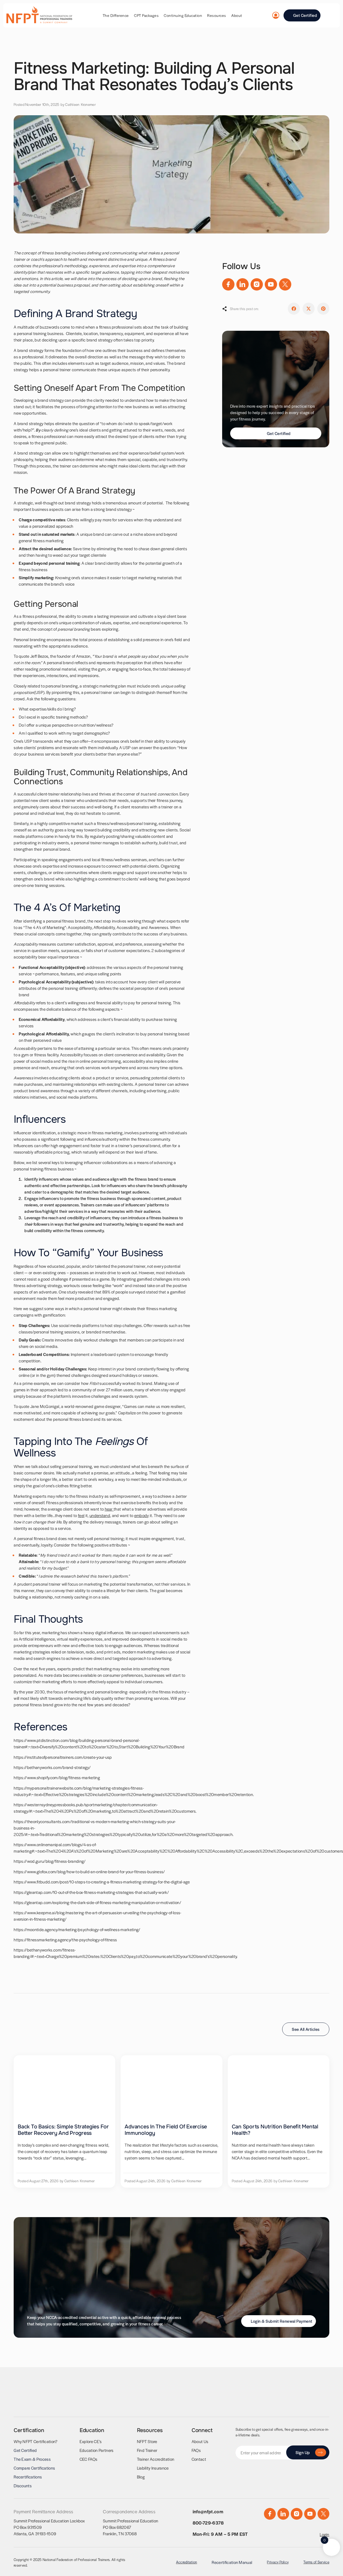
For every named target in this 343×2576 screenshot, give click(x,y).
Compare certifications (34, 2468)
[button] (294, 309)
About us (200, 2441)
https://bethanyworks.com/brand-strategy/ (52, 1767)
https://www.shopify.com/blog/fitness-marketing (57, 1777)
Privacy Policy (278, 2562)
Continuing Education (183, 15)
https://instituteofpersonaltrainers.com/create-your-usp (63, 1757)
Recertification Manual (232, 2562)
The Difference (116, 15)
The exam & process (32, 2459)
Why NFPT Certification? (36, 2441)
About (237, 15)
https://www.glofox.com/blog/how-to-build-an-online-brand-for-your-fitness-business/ (89, 1871)
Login (325, 2534)
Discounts (23, 2486)
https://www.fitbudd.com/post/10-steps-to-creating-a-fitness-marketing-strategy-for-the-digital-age (102, 1882)
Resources (217, 15)
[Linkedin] (243, 284)
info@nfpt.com (208, 2511)
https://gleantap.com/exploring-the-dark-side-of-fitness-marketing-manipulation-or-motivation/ (97, 1902)
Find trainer (147, 2450)
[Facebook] (228, 284)
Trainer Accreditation (156, 2459)
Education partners (97, 2450)
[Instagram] (257, 284)
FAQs (196, 2450)
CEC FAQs (89, 2459)
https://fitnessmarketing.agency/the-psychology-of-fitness (65, 1940)
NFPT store (147, 2441)
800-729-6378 (208, 2523)
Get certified (25, 2450)
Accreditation (187, 2562)
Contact (199, 2459)
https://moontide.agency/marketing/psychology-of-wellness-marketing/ (77, 1929)
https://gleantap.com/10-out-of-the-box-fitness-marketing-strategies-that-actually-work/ (91, 1892)
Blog (141, 2477)
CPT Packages (146, 15)
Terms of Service (316, 2562)
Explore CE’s (91, 2441)
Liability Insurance (153, 2468)
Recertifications (28, 2477)
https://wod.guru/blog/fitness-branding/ (50, 1861)
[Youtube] (271, 284)
